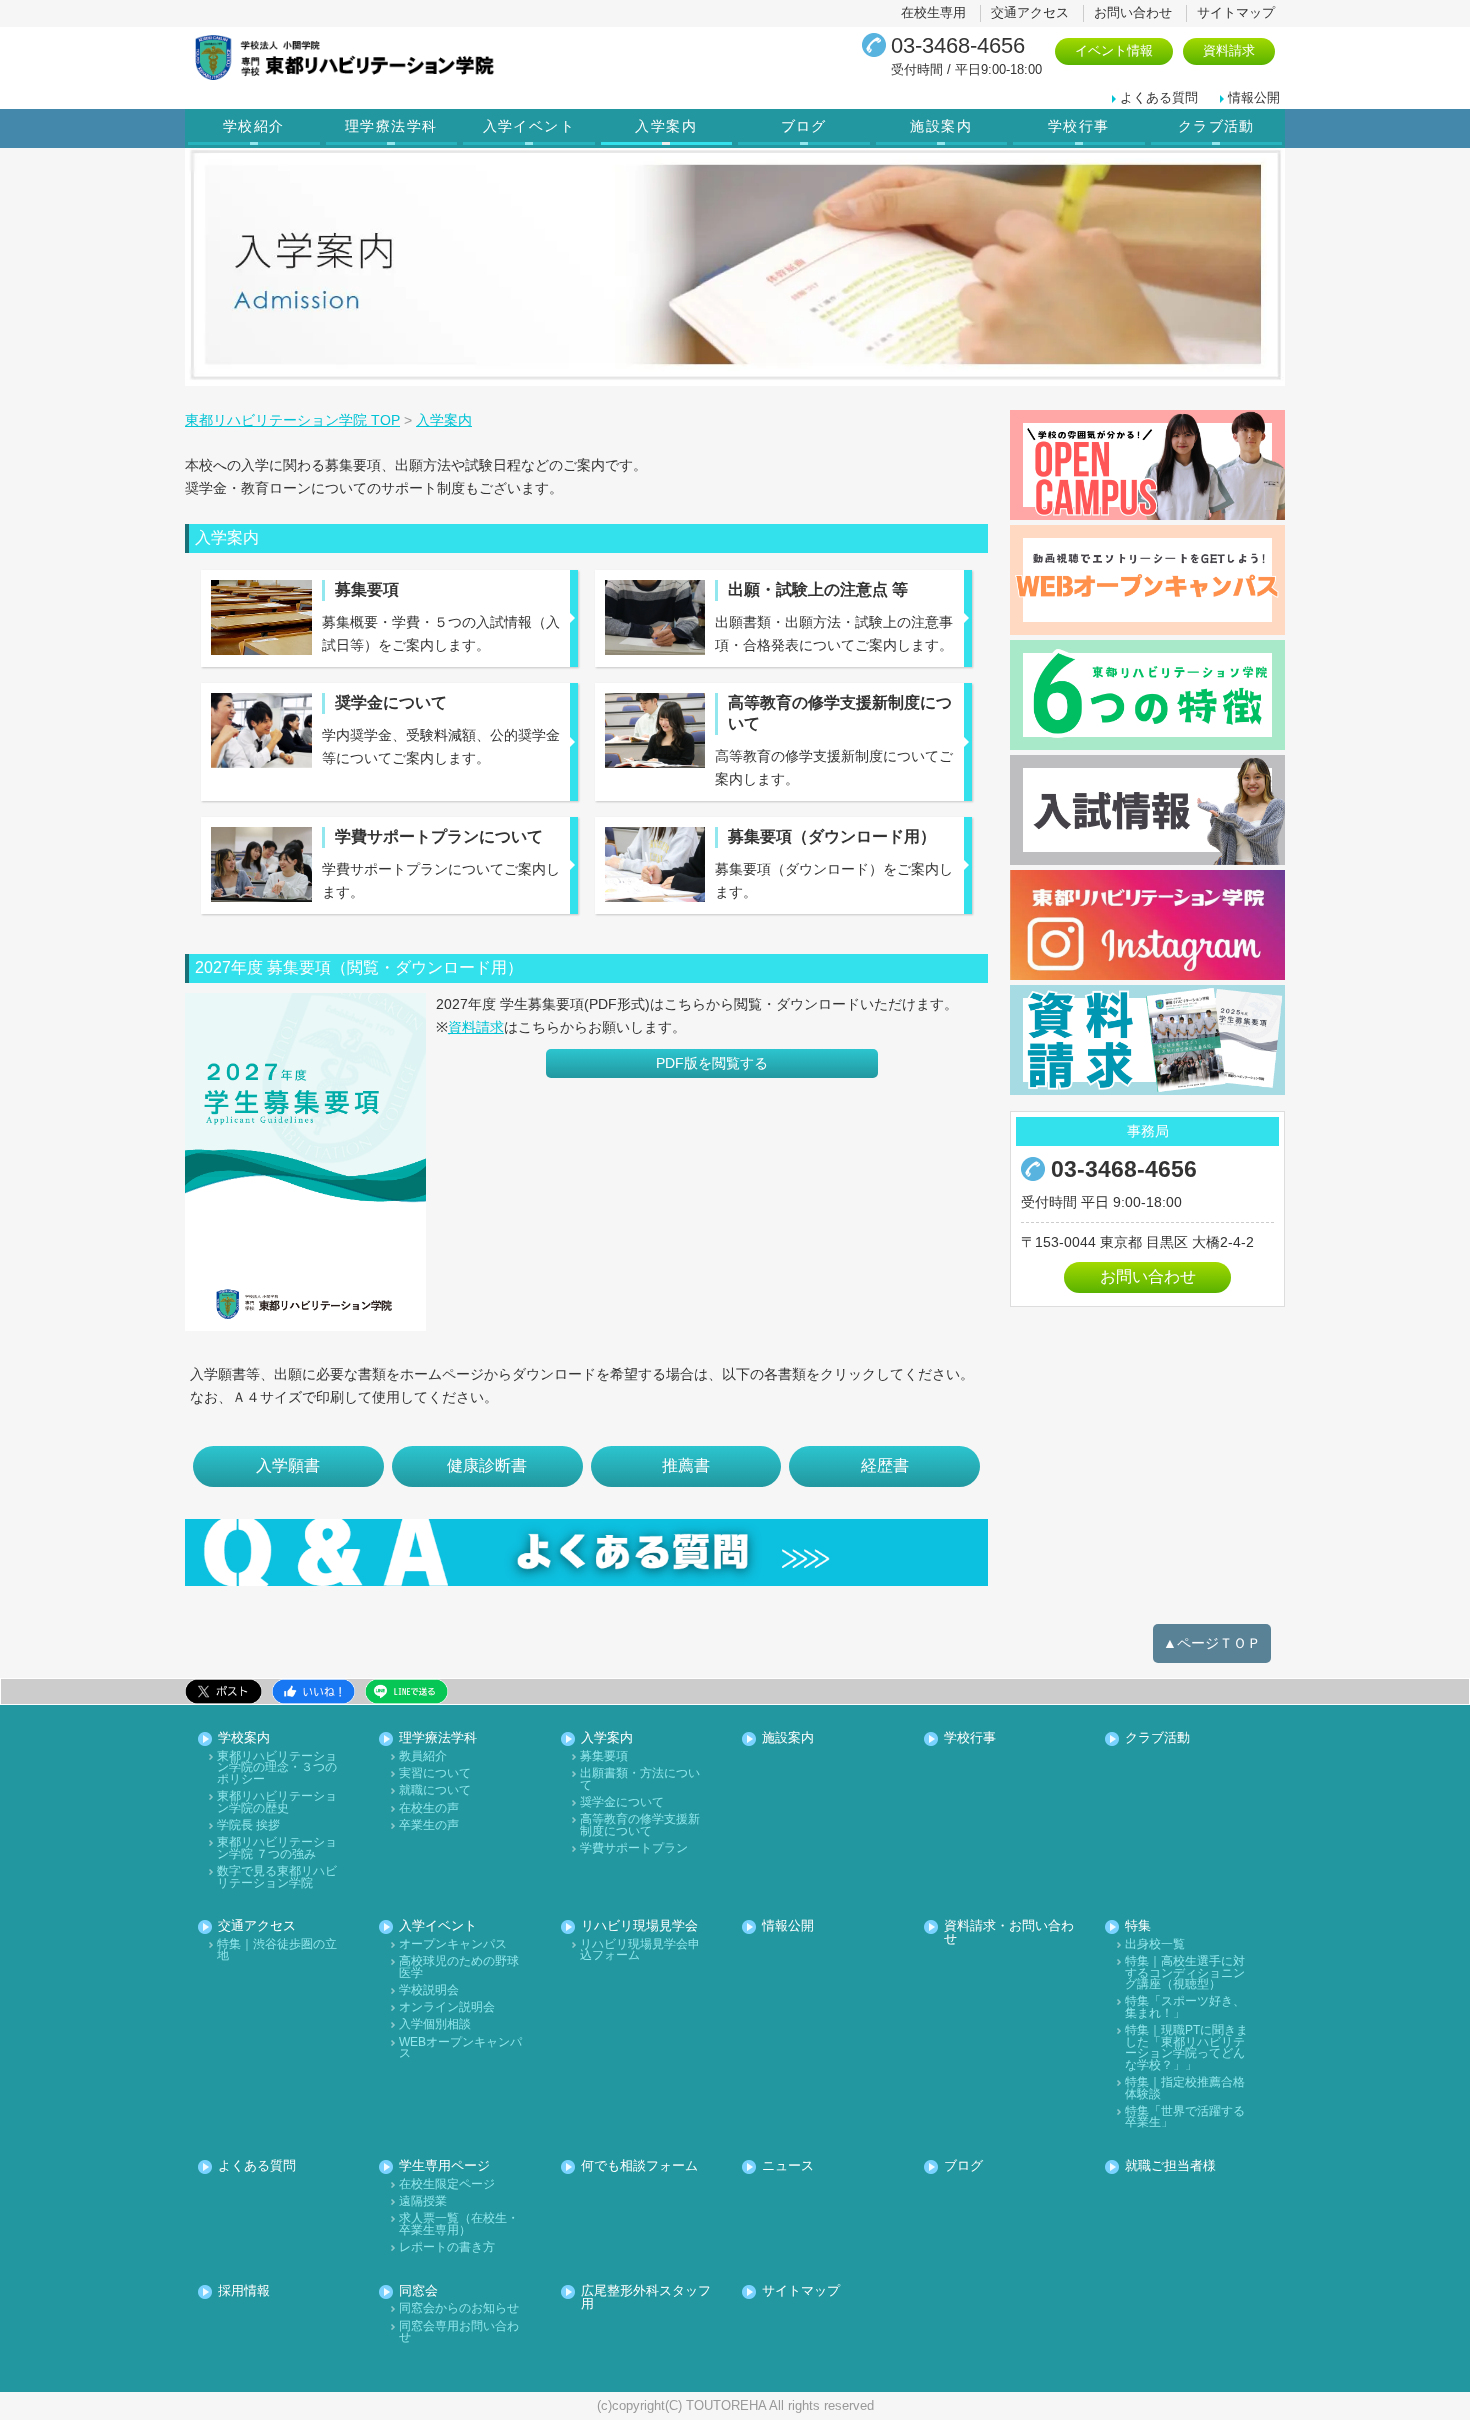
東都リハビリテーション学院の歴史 (277, 1802)
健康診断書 (487, 1465)
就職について (435, 1790)
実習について (435, 1773)
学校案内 (244, 1738)
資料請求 (1229, 50)
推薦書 (686, 1465)
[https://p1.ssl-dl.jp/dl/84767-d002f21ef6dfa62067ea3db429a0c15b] (305, 1162)
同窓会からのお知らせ (459, 2308)
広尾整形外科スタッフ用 (646, 2298)
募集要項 (604, 1756)
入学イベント (529, 126)
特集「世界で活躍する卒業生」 (1185, 2117)
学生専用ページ (444, 2166)
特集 (1138, 1926)
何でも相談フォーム (639, 2166)
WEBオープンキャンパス (460, 2048)
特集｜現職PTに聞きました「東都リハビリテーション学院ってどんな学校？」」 (1186, 2048)
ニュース (788, 2166)
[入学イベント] (1147, 465)
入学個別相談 (435, 2024)
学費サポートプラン (634, 1848)
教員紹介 (423, 1756)
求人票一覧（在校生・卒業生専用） (459, 2224)
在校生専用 (933, 12)
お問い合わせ (1133, 12)
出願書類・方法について (640, 1779)
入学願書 (288, 1465)
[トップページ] (420, 57)
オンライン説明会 (447, 2007)
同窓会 (418, 2291)
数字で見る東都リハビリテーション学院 (277, 1877)
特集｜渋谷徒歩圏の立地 (277, 1950)
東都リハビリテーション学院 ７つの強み (277, 1848)
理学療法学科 (391, 126)
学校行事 (1079, 126)
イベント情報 (1114, 50)
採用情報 (244, 2291)
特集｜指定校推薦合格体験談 (1185, 2088)
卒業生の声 (429, 1825)
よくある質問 (1159, 97)
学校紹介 (254, 126)
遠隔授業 (423, 2201)
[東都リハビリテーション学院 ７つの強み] (1147, 695)
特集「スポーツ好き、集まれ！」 (1185, 2007)
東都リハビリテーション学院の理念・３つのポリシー (277, 1768)
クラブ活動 (1216, 126)
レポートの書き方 (447, 2247)
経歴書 (885, 1465)
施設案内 (941, 126)
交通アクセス (1030, 12)
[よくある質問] (586, 1552)
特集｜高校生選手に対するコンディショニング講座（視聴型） (1185, 1973)
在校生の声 (429, 1808)
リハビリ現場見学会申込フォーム (640, 1950)
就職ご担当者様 (1170, 2166)
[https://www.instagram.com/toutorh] (1147, 925)
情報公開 (1254, 97)
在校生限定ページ (447, 2184)
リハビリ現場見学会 (639, 1926)
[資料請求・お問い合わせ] (1147, 1040)
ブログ (804, 126)
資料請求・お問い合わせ (1009, 1933)
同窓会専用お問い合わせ (459, 2332)
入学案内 (666, 126)
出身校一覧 (1155, 1944)
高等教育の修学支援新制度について (640, 1825)
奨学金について (622, 1802)
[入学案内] (1147, 810)
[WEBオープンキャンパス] (1147, 580)
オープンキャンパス (453, 1944)
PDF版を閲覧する (712, 1063)
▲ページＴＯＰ (1212, 1643)
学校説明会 (429, 1990)
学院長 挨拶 (248, 1825)
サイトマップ (1236, 12)
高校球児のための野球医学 (459, 1967)
